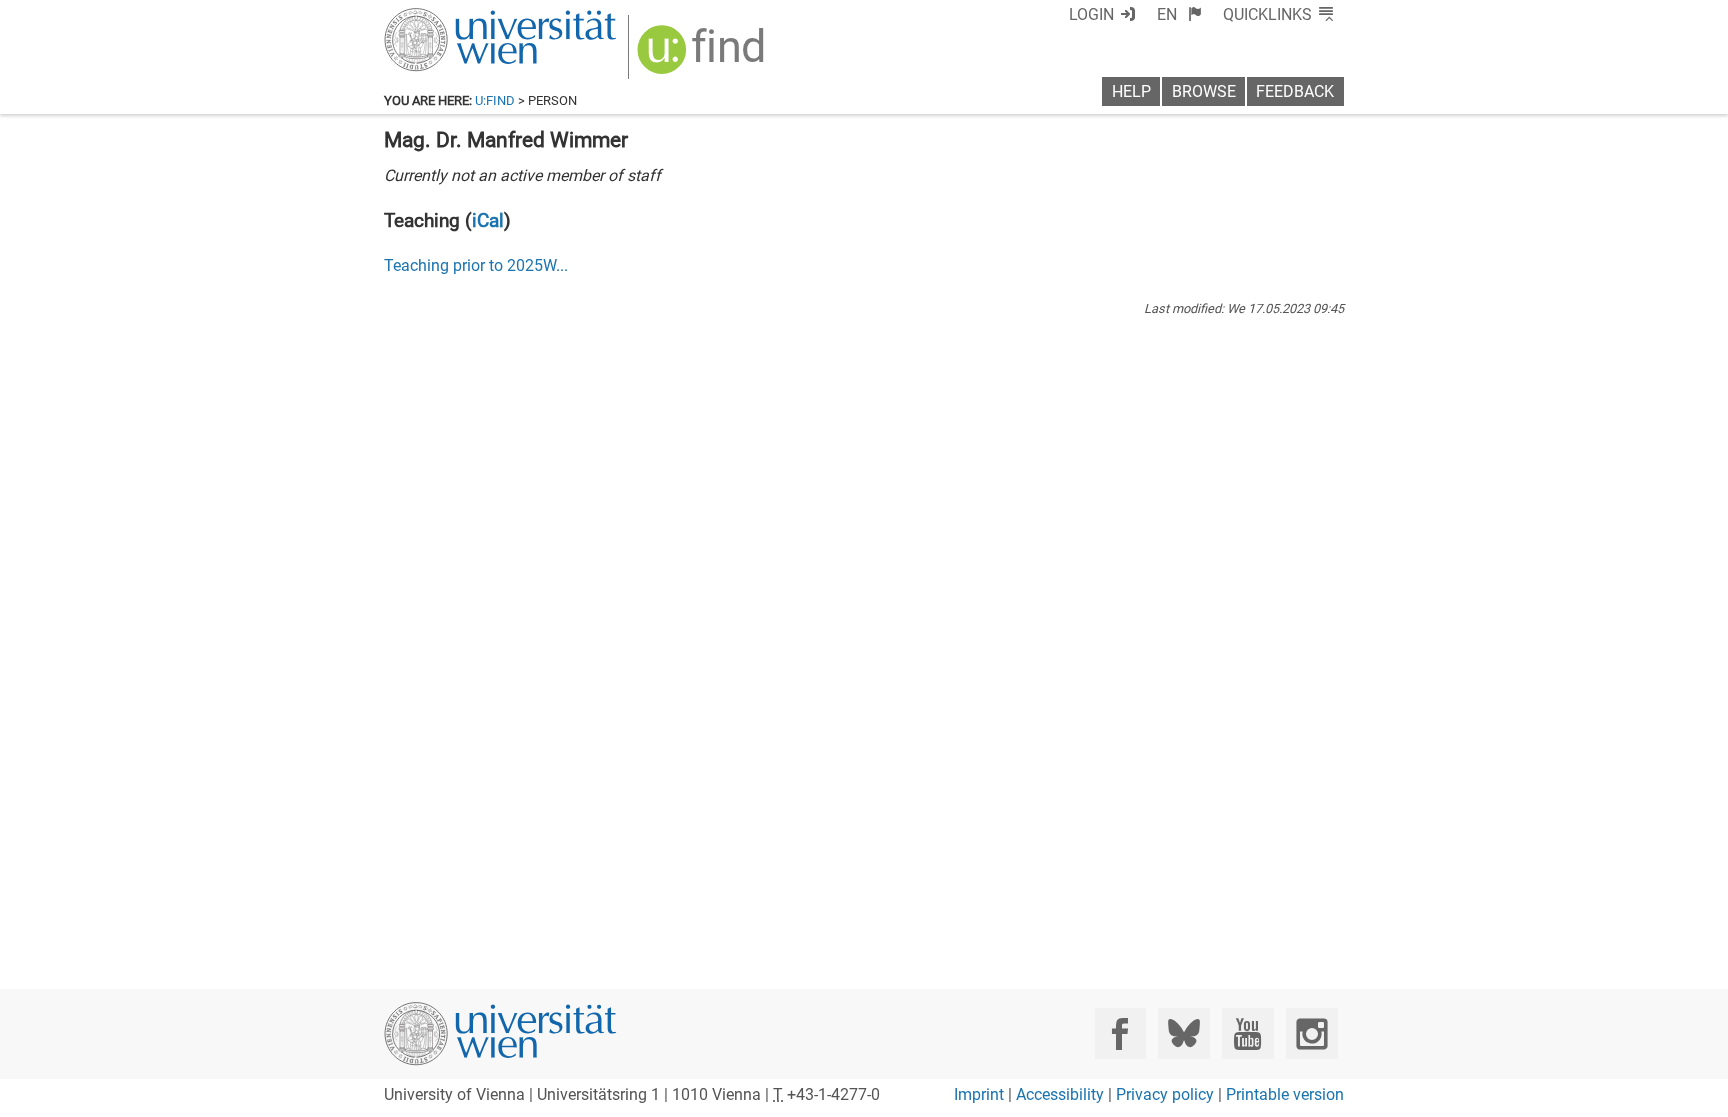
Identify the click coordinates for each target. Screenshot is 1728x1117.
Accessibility (1060, 1094)
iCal (488, 220)
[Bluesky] (1183, 1033)
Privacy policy (1165, 1094)
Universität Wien (453, 17)
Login (1091, 14)
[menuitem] (1179, 14)
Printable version (1285, 1094)
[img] (703, 56)
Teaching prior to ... (476, 265)
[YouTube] (1247, 1033)
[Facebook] (1120, 1033)
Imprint (979, 1094)
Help (1131, 91)
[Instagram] (1311, 1033)
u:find (495, 100)
